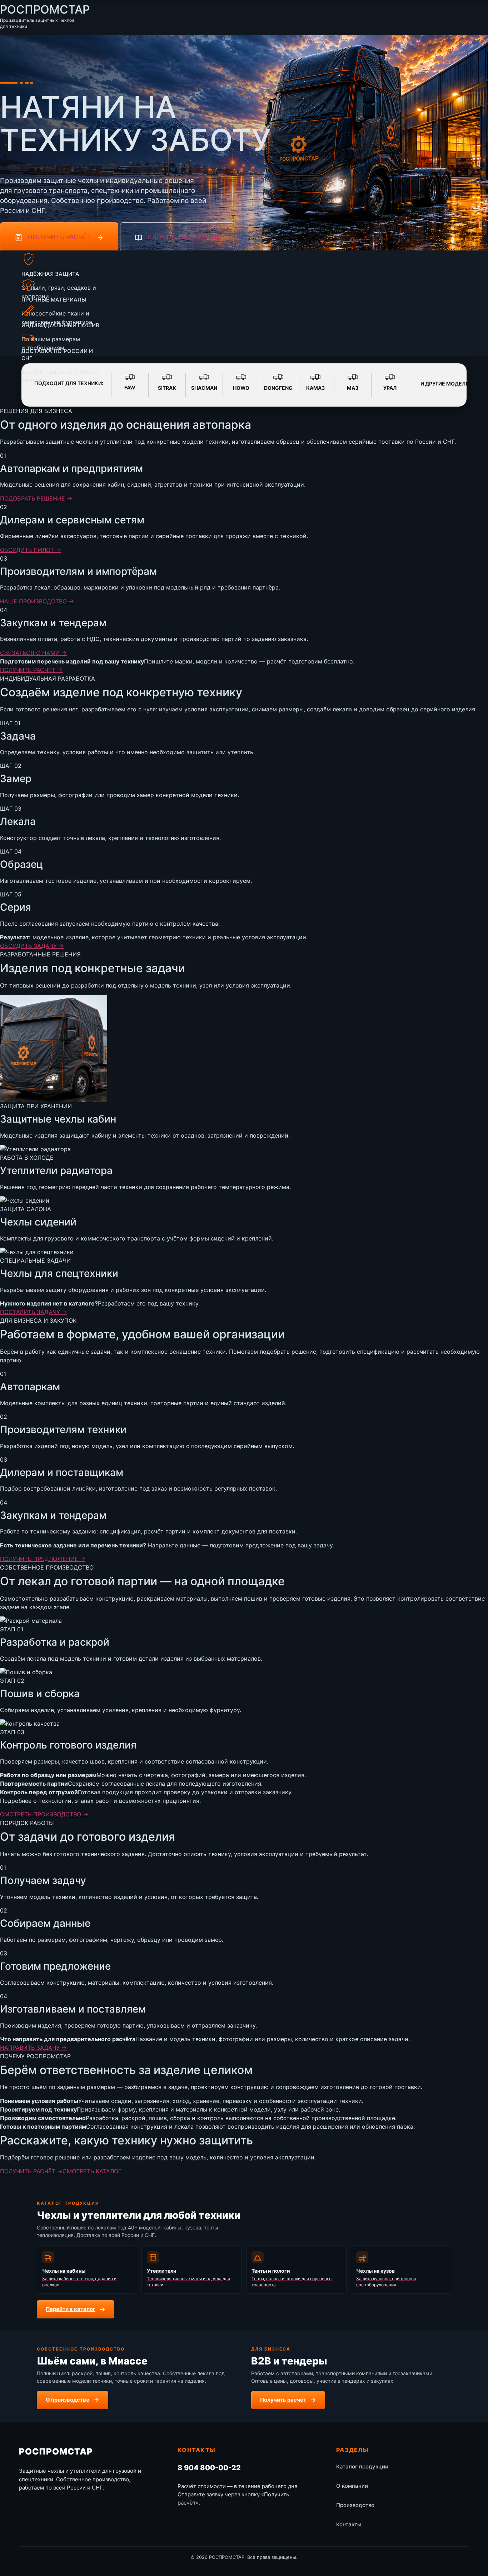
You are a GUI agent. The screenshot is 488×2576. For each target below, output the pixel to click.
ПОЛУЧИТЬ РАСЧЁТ (59, 237)
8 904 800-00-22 (209, 2468)
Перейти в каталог (71, 2309)
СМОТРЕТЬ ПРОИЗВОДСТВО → (44, 1814)
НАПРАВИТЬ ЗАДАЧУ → (33, 2048)
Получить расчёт (283, 2400)
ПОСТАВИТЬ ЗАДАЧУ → (34, 1312)
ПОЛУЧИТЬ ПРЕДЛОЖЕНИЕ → (43, 1559)
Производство (355, 2505)
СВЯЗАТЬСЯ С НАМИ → (33, 653)
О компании (352, 2486)
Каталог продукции (362, 2466)
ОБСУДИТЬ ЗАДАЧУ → (32, 946)
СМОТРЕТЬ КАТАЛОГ (92, 2171)
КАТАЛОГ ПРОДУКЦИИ (183, 237)
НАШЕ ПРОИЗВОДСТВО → (37, 601)
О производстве (68, 2400)
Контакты (349, 2524)
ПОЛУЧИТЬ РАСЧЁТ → (31, 670)
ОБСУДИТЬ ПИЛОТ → (31, 550)
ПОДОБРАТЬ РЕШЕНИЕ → (36, 498)
